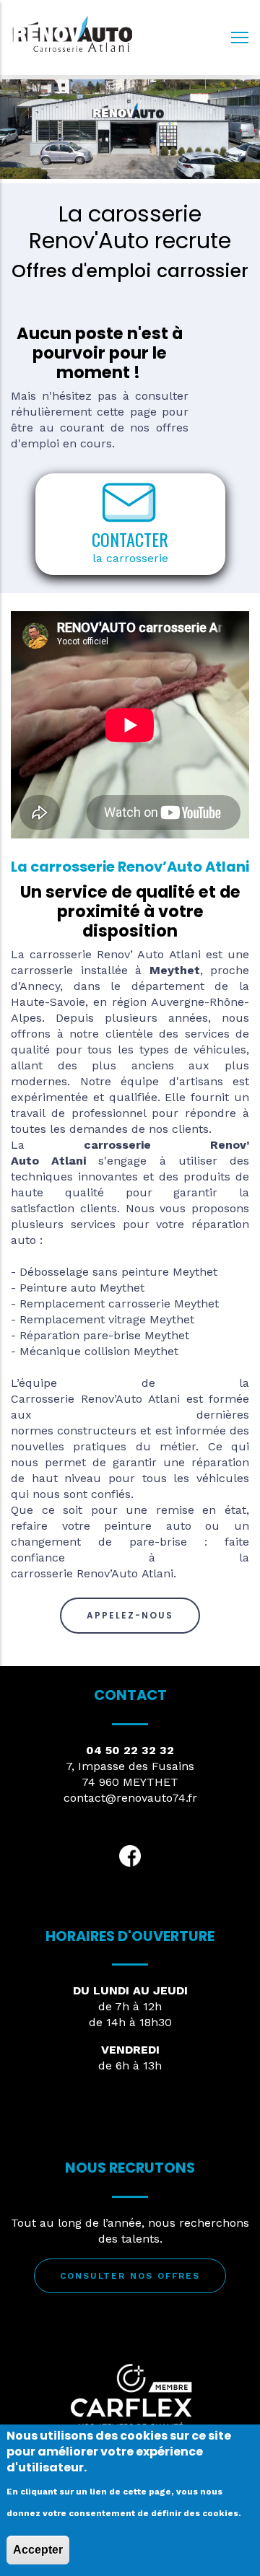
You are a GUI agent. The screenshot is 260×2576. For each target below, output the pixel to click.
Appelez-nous (130, 1615)
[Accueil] (72, 34)
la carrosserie (130, 558)
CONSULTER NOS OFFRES (130, 2276)
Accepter (38, 2550)
